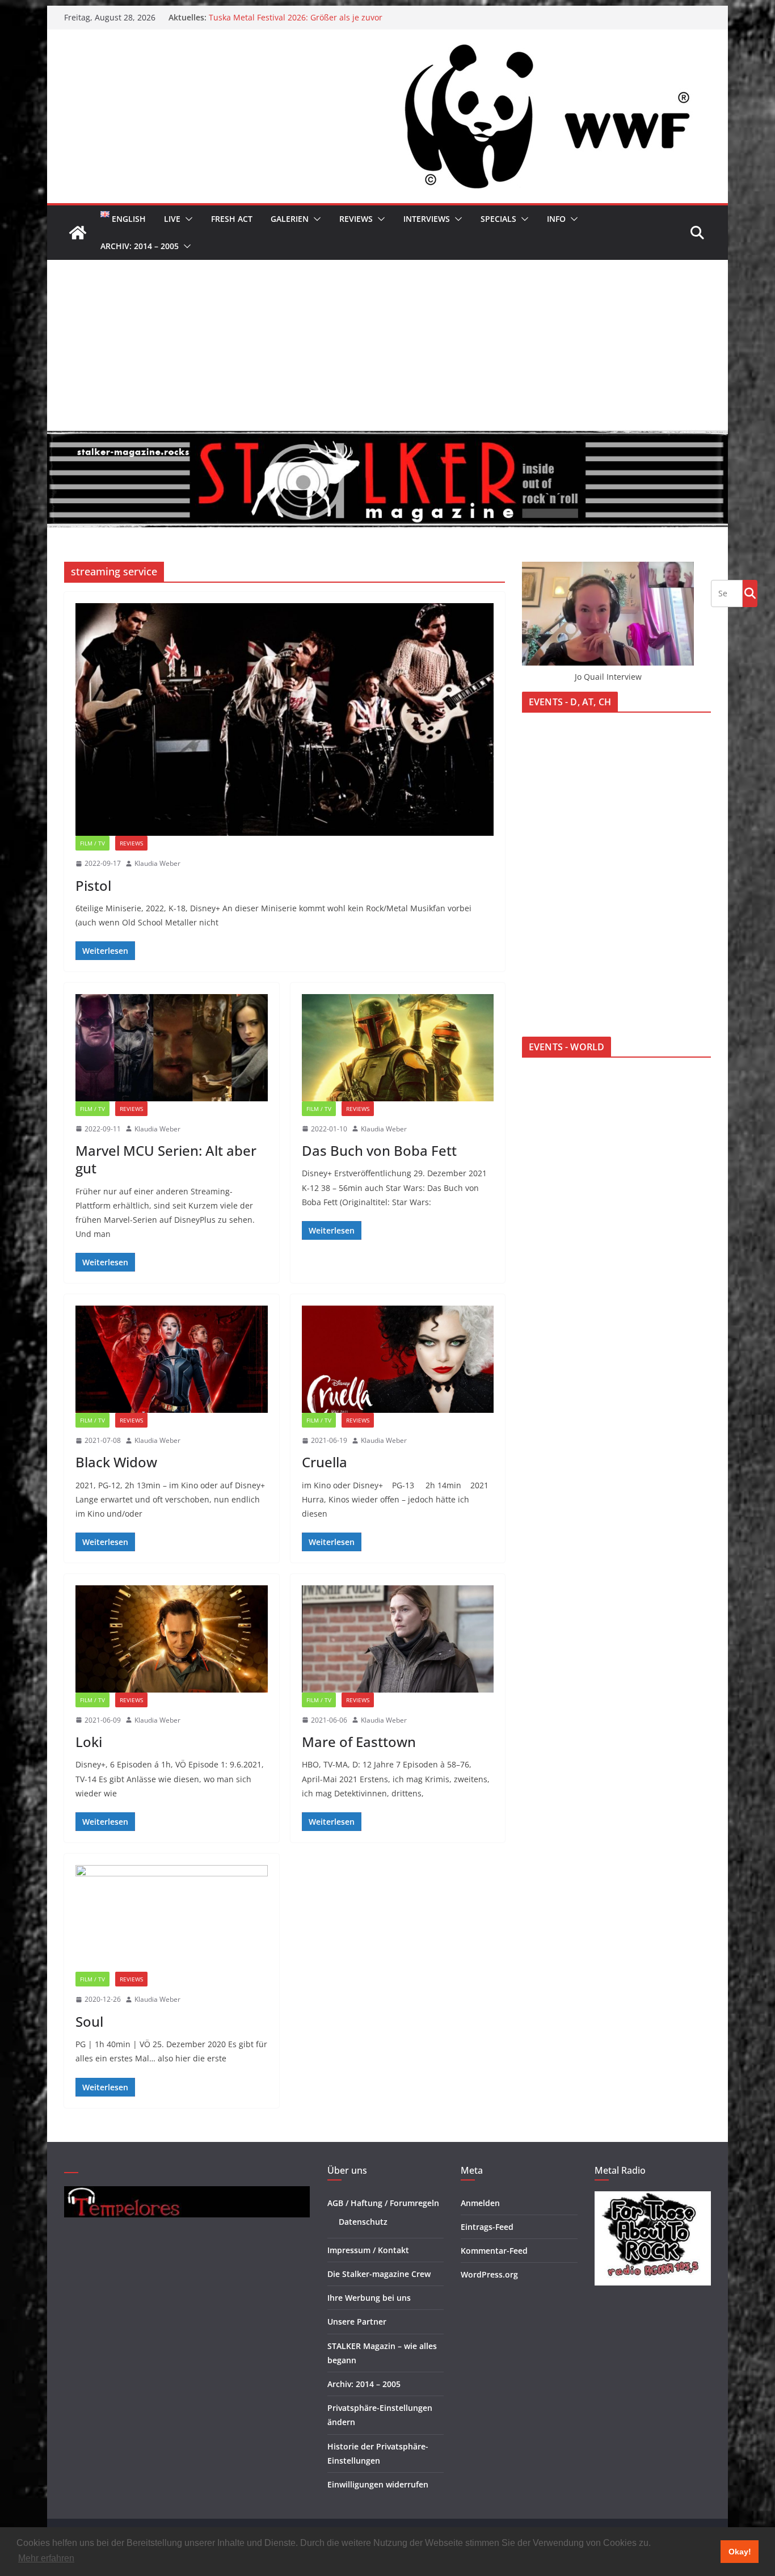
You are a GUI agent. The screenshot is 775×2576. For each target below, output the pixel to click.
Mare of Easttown (359, 1742)
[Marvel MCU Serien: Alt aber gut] (172, 1047)
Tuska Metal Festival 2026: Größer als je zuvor (296, 17)
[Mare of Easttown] (398, 1639)
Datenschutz (363, 2222)
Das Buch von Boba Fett (379, 1150)
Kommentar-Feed (494, 2251)
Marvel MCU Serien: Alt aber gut (166, 1159)
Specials (498, 219)
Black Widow (116, 1462)
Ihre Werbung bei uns (369, 2298)
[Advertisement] (387, 345)
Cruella (325, 1462)
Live (172, 219)
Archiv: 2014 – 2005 (140, 246)
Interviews (427, 219)
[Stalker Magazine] (78, 233)
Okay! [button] (740, 2552)
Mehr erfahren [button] (46, 2558)
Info (556, 219)
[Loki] (172, 1639)
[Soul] (172, 1918)
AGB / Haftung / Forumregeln (383, 2203)
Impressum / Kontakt (368, 2250)
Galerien (290, 219)
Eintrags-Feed (487, 2227)
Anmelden (480, 2203)
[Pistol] (285, 719)
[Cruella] (398, 1359)
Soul (89, 2021)
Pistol (93, 885)
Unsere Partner (357, 2322)
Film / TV (92, 843)
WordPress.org (489, 2274)
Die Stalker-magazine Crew (379, 2274)
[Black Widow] (172, 1359)
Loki (89, 1742)
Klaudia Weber (157, 863)
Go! (750, 593)
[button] (187, 219)
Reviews (356, 219)
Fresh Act (232, 219)
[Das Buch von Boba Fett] (398, 1047)
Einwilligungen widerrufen (378, 2484)
